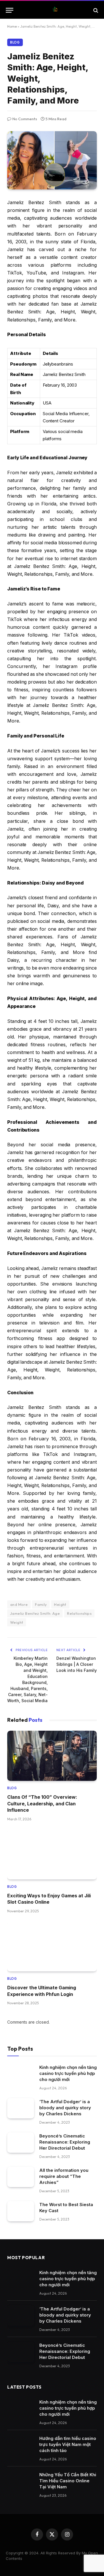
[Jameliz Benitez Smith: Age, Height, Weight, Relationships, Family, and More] (52, 160)
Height (60, 1604)
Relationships (79, 1613)
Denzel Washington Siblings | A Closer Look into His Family (77, 1664)
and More (19, 1604)
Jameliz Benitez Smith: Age (35, 1613)
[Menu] (10, 10)
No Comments (25, 119)
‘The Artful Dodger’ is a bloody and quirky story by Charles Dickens (65, 2108)
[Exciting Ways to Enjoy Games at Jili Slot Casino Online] (52, 1854)
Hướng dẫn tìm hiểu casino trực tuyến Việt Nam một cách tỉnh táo (68, 2444)
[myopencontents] (55, 10)
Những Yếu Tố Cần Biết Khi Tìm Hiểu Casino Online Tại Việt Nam (68, 2481)
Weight (17, 1622)
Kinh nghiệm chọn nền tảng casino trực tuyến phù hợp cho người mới (68, 2073)
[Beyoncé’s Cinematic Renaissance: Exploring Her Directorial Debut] (21, 2143)
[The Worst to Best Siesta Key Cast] (21, 2211)
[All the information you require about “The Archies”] (21, 2177)
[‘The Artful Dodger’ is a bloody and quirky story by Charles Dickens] (21, 2108)
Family (41, 1604)
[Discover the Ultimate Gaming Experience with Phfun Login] (52, 1946)
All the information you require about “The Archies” (64, 2176)
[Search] (95, 10)
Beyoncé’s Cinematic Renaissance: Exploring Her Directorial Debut (65, 2142)
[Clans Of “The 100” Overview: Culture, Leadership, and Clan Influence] (52, 1756)
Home (12, 26)
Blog (15, 42)
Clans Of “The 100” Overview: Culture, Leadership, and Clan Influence (42, 1803)
